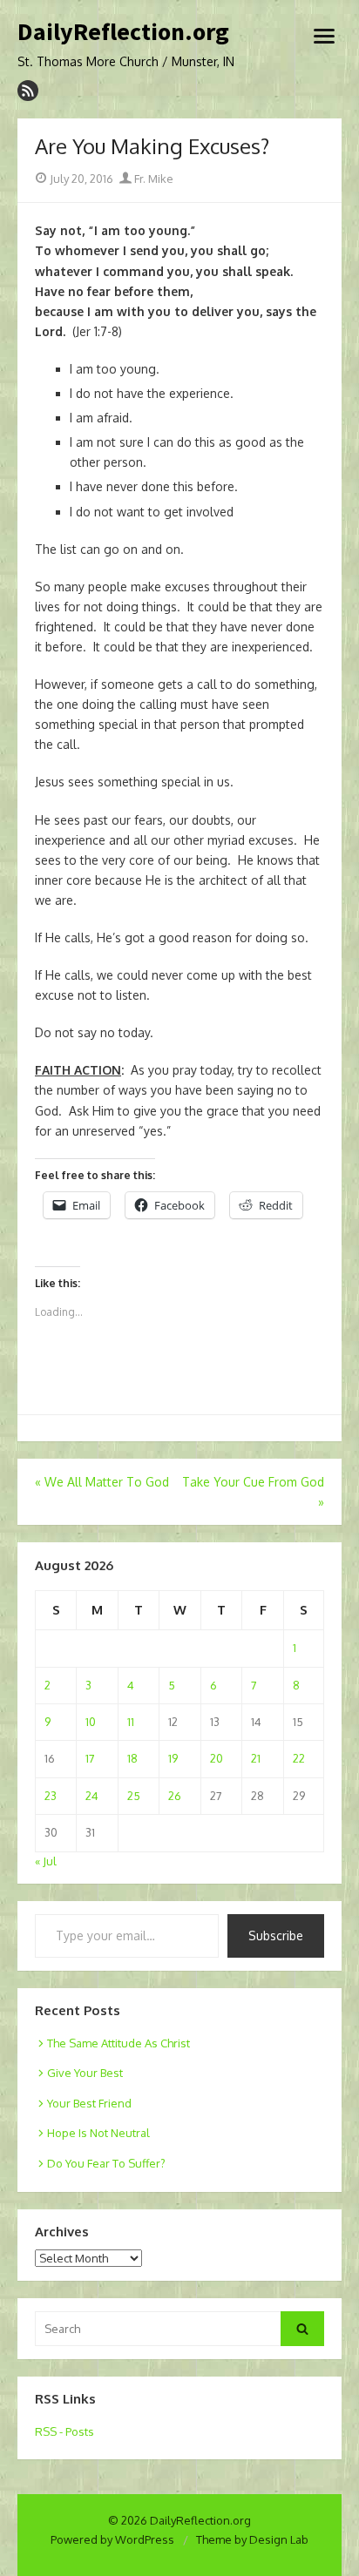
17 (90, 1758)
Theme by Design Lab (252, 2539)
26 (175, 1796)
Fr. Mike (152, 179)
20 (217, 1758)
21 (256, 1758)
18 (132, 1758)
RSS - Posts (64, 2431)
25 (134, 1796)
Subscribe (276, 1935)
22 (299, 1758)
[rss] (28, 91)
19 (173, 1758)
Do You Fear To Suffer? (106, 2163)
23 (51, 1796)
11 (131, 1722)
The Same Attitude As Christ (119, 2043)
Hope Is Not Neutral (98, 2133)
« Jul (46, 1861)
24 (92, 1796)
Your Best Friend (89, 2103)
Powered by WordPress (112, 2539)
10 (91, 1722)
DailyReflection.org (123, 32)
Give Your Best (85, 2073)
